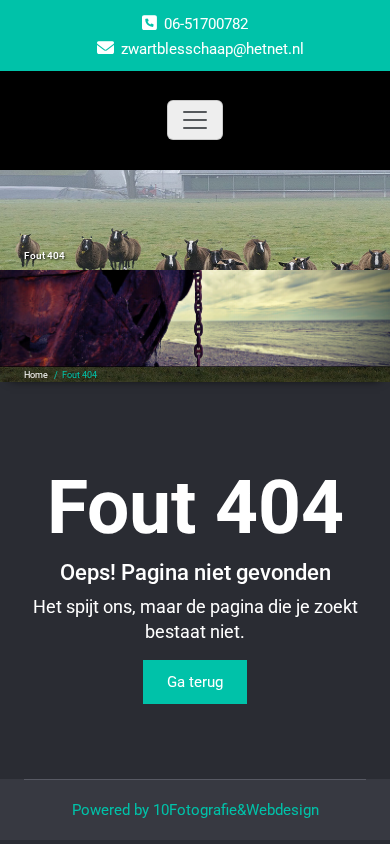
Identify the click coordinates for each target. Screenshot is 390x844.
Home (36, 375)
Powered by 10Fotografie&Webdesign (195, 810)
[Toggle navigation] (195, 120)
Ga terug (195, 682)
